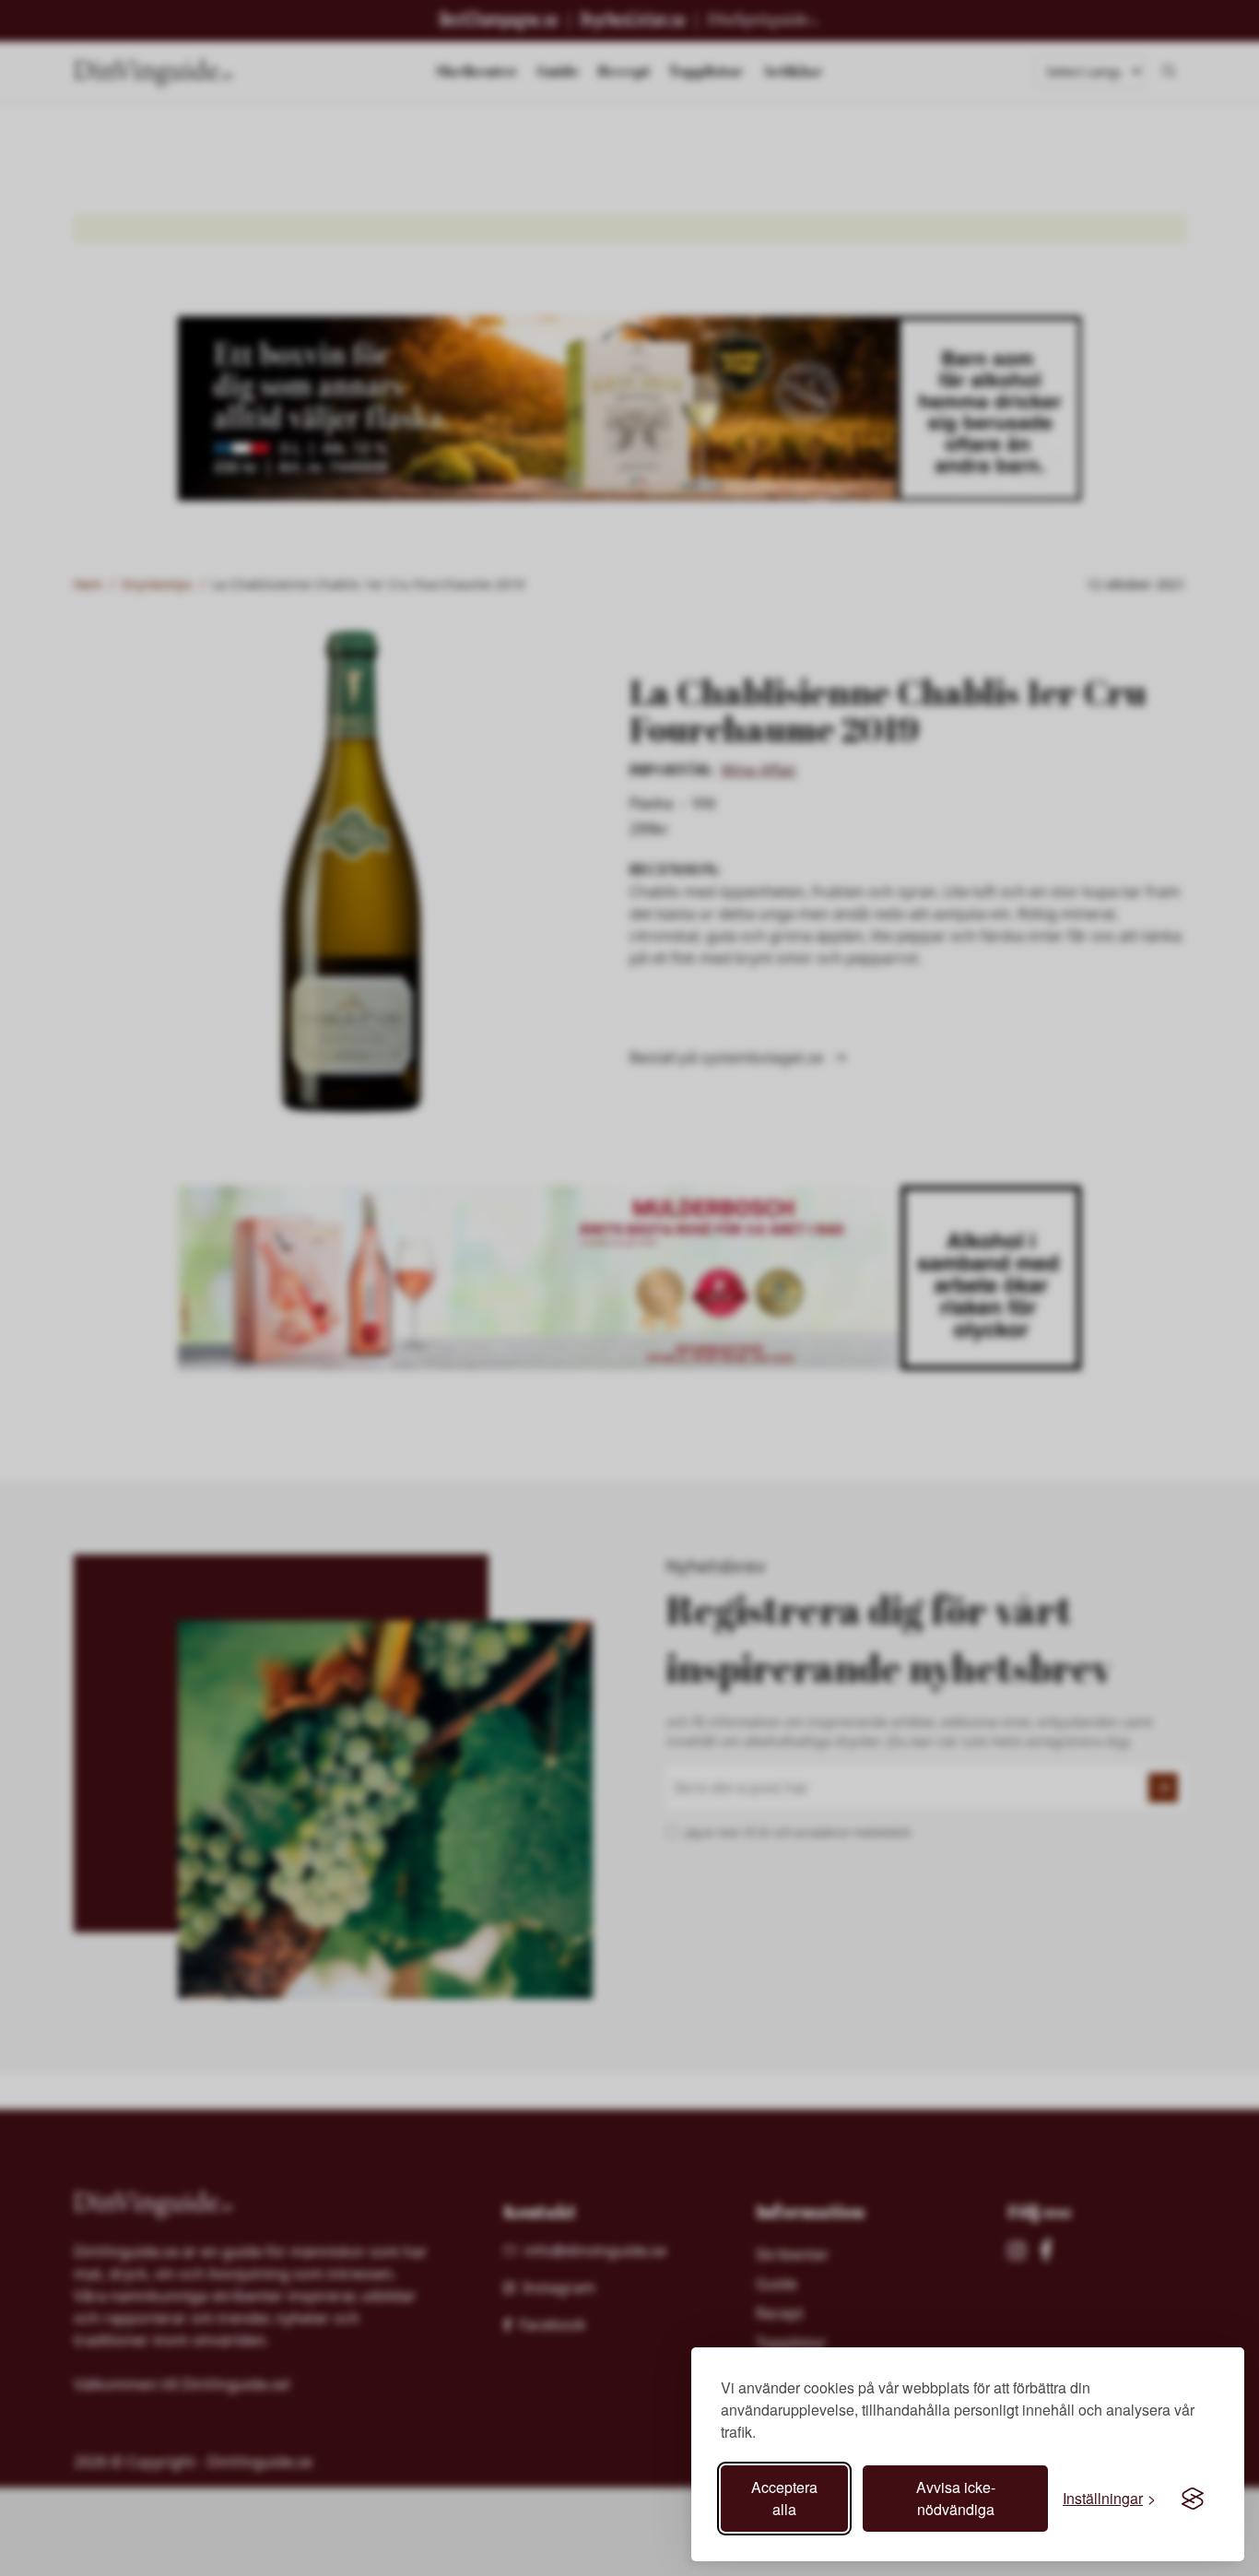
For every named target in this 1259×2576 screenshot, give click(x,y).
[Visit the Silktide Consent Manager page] (1193, 2499)
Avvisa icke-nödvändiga (956, 2498)
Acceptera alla (784, 2498)
